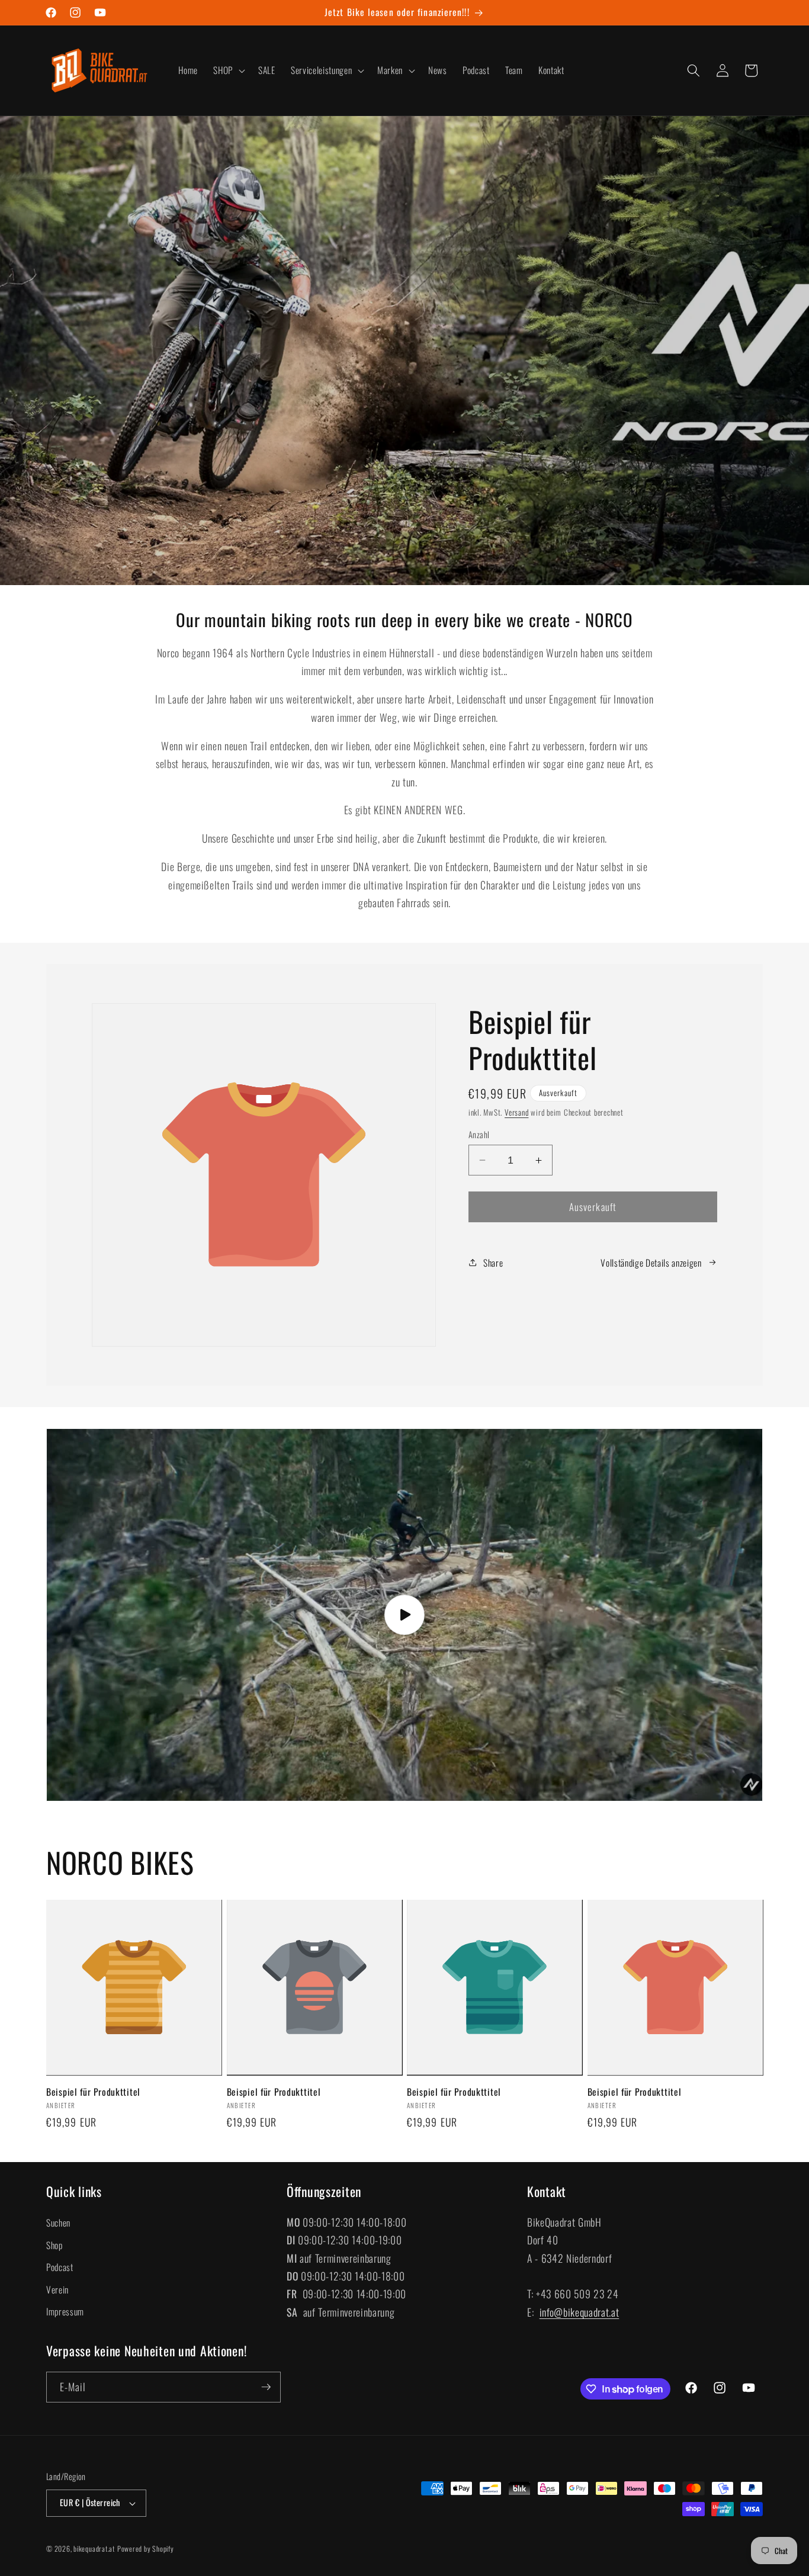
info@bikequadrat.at (580, 2312)
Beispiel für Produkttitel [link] (93, 2092)
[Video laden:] (404, 1615)
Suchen (58, 2222)
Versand (516, 1112)
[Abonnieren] (266, 2387)
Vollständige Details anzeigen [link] (651, 1263)
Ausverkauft (593, 1207)
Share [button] (493, 1263)
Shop (54, 2245)
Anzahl (479, 1135)
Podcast (60, 2267)
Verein (57, 2289)
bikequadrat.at (94, 2548)
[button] (228, 70)
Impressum (65, 2311)
